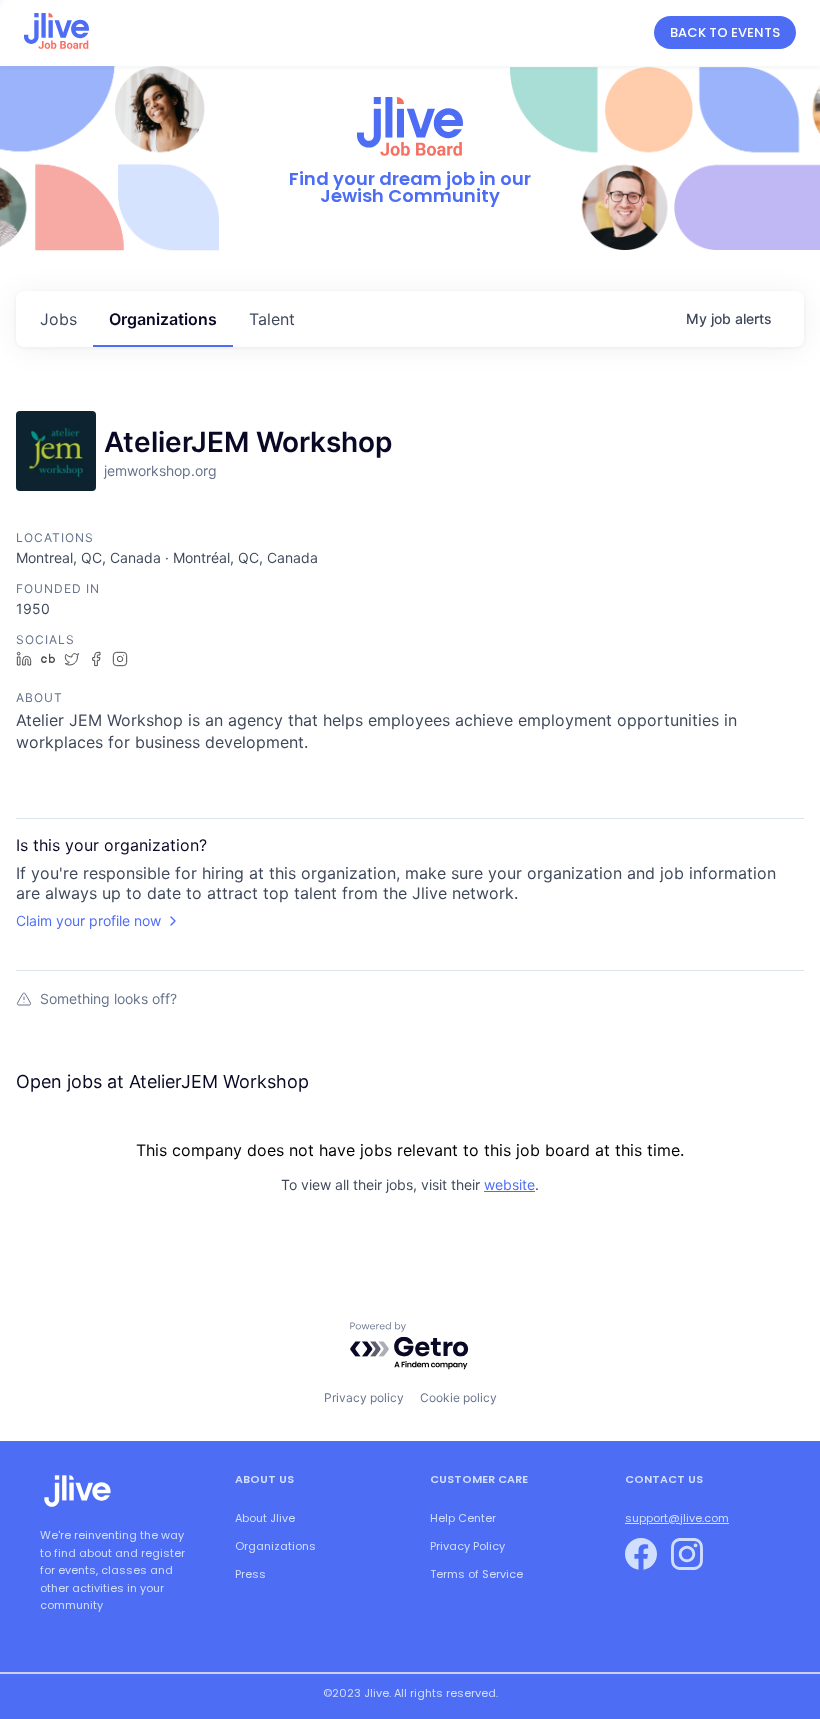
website (509, 1184)
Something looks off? (108, 998)
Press (250, 1574)
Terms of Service (476, 1574)
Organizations (275, 1546)
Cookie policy (458, 1397)
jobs (58, 319)
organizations (163, 319)
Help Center (463, 1518)
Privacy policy (364, 1397)
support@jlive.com (677, 1518)
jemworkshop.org (160, 470)
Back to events (725, 32)
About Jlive (265, 1518)
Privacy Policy (467, 1546)
